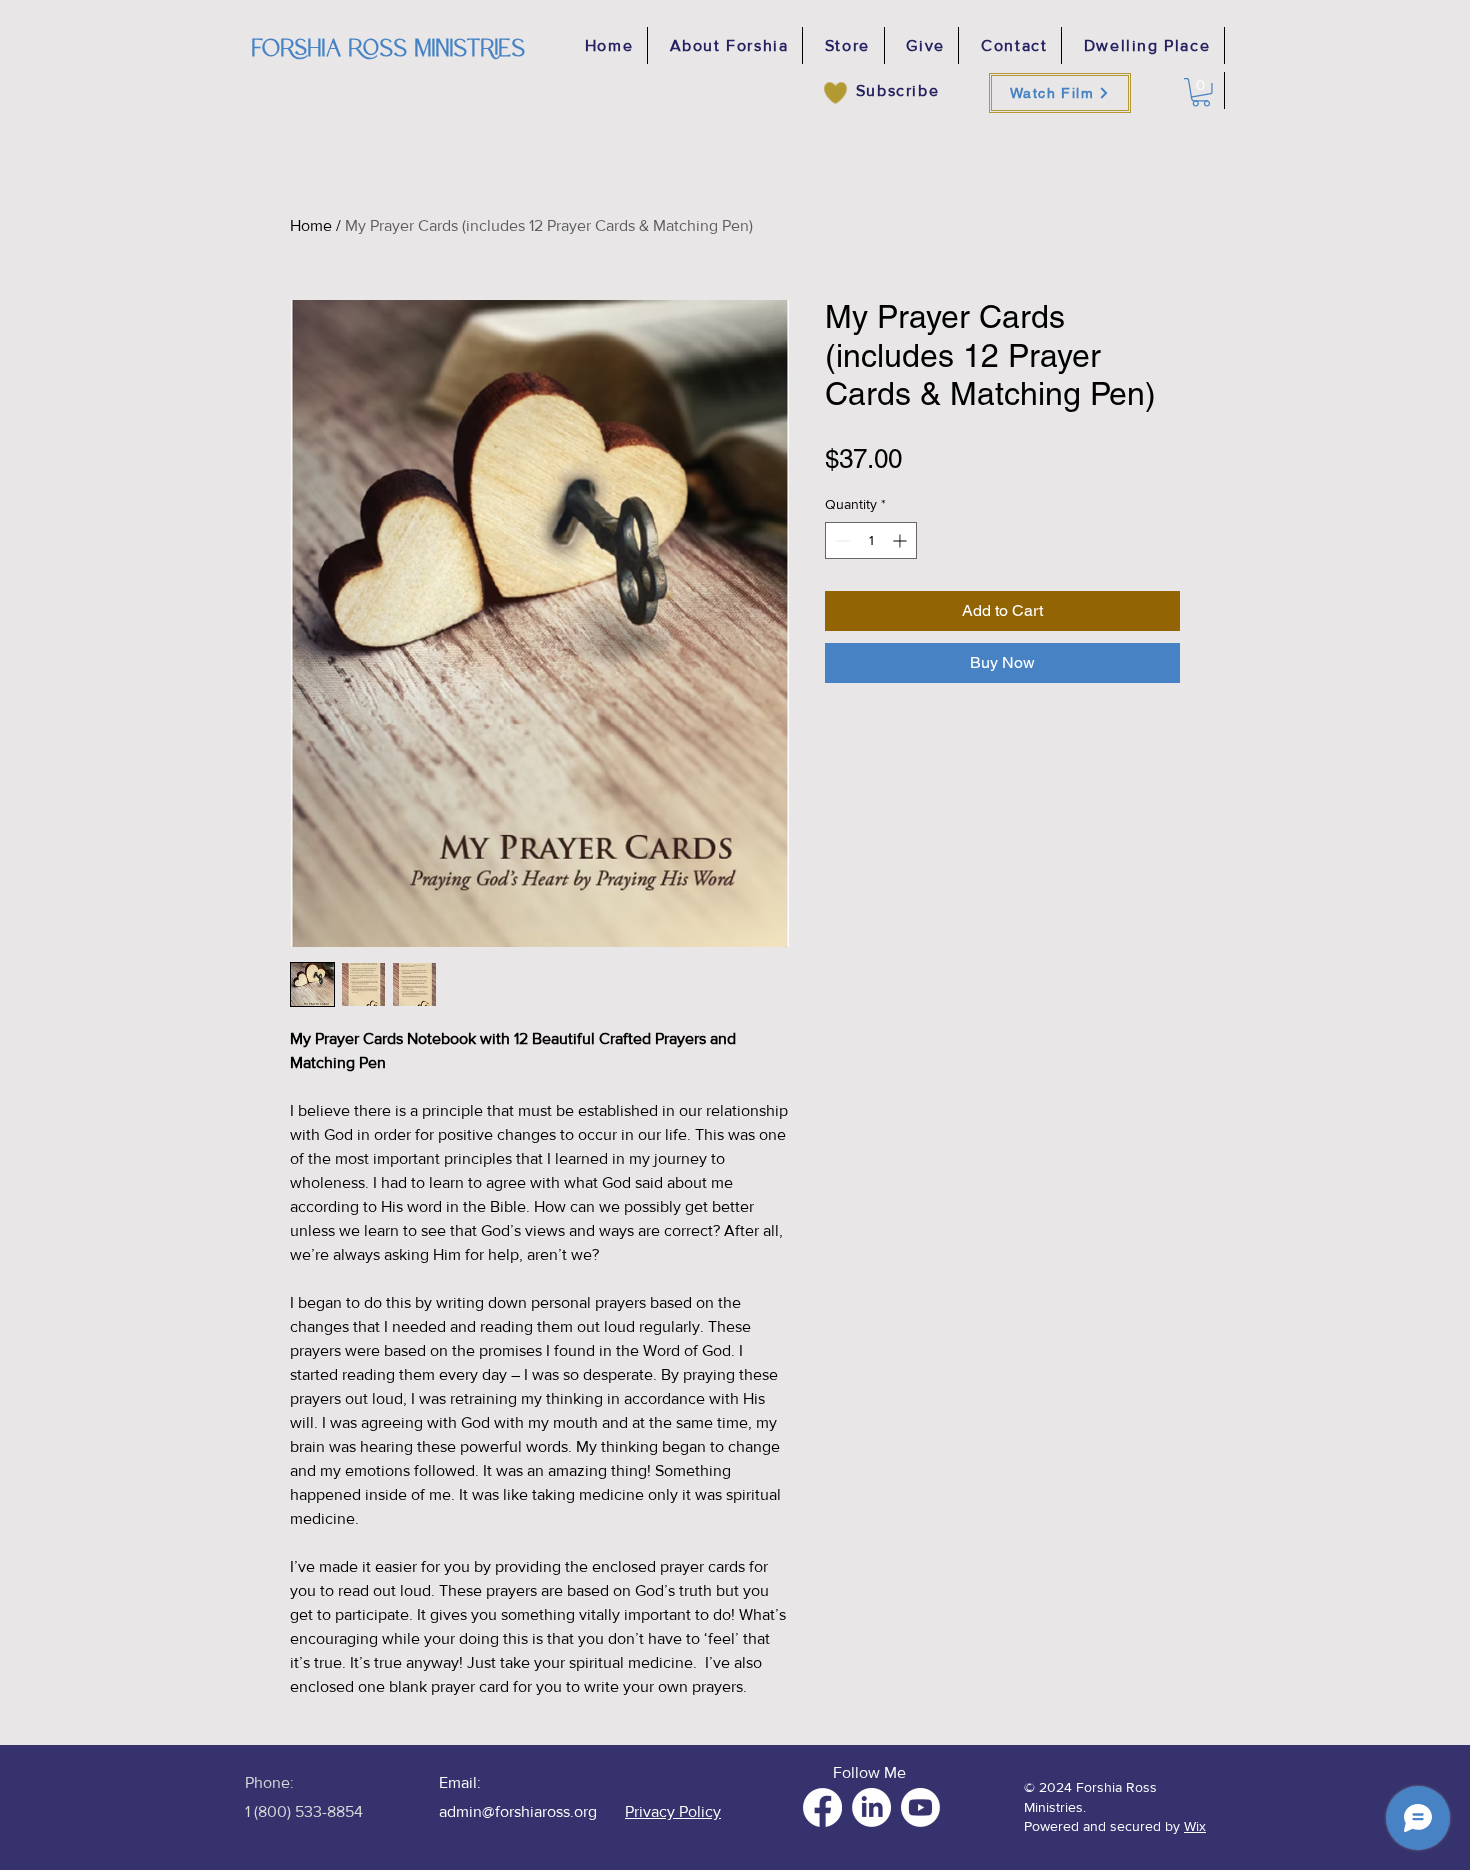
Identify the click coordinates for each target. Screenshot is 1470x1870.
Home (311, 225)
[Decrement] (840, 540)
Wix (1195, 1826)
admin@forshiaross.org (518, 1811)
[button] (1201, 92)
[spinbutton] (871, 540)
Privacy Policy (673, 1811)
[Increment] (901, 540)
